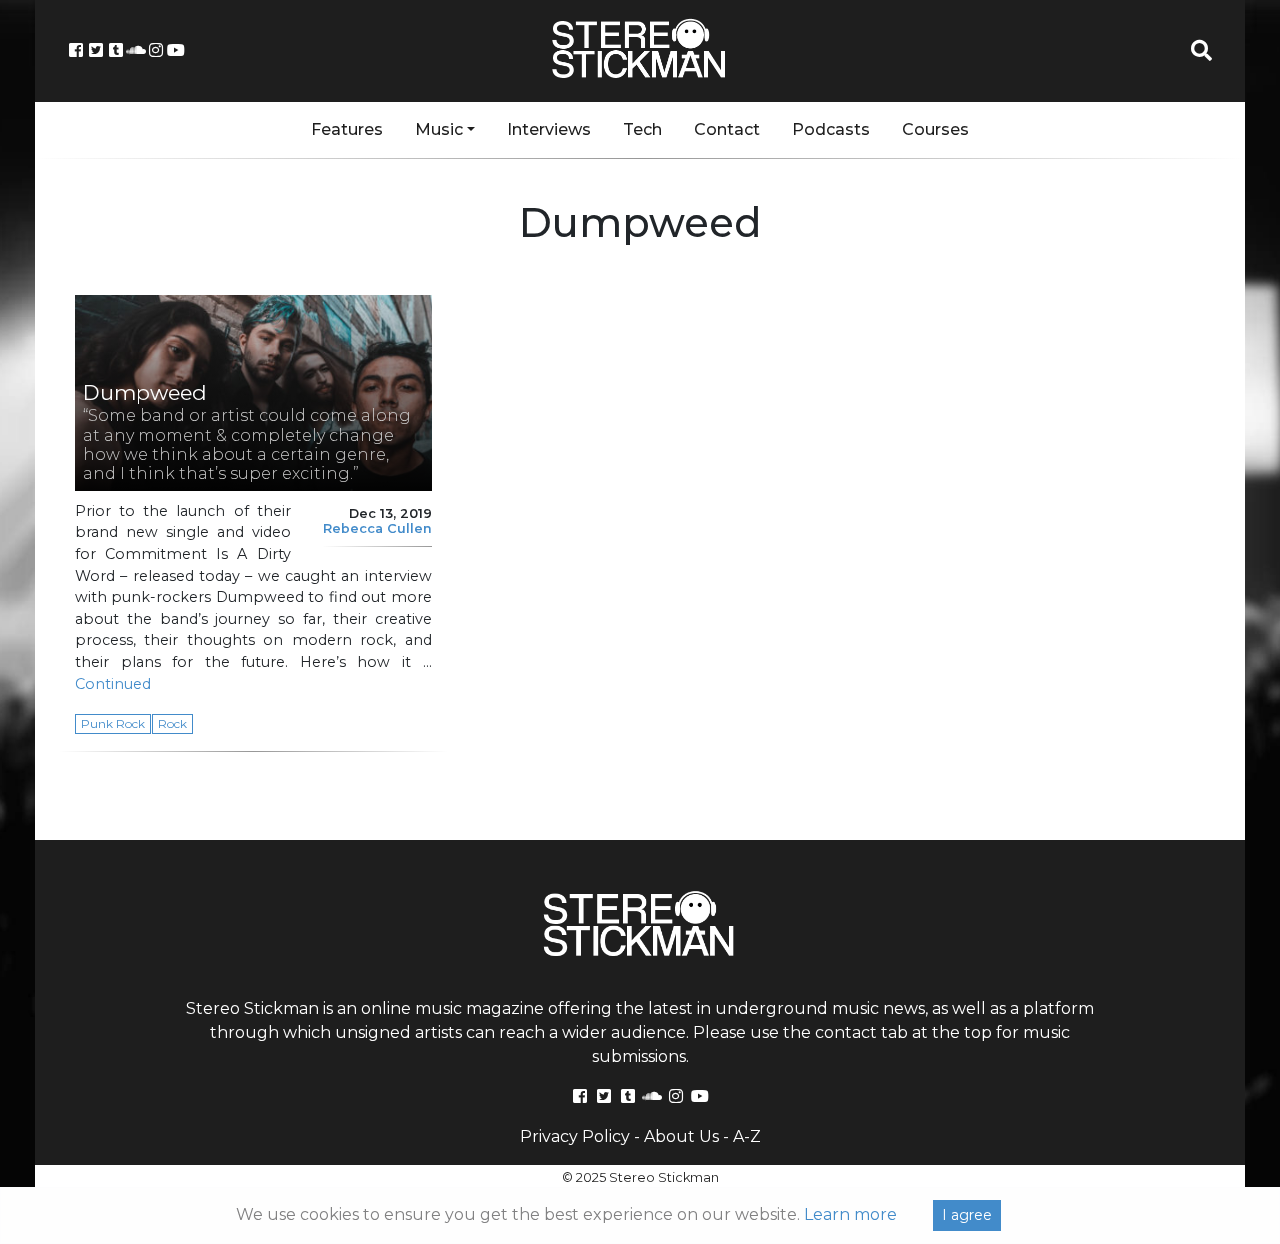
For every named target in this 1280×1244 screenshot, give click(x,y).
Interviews (549, 129)
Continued (113, 684)
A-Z (747, 1136)
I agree (967, 1215)
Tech (642, 129)
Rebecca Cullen (377, 528)
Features (347, 129)
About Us (681, 1136)
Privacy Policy (575, 1136)
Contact (727, 129)
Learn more (850, 1214)
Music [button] (439, 129)
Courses (935, 129)
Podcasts (831, 129)
